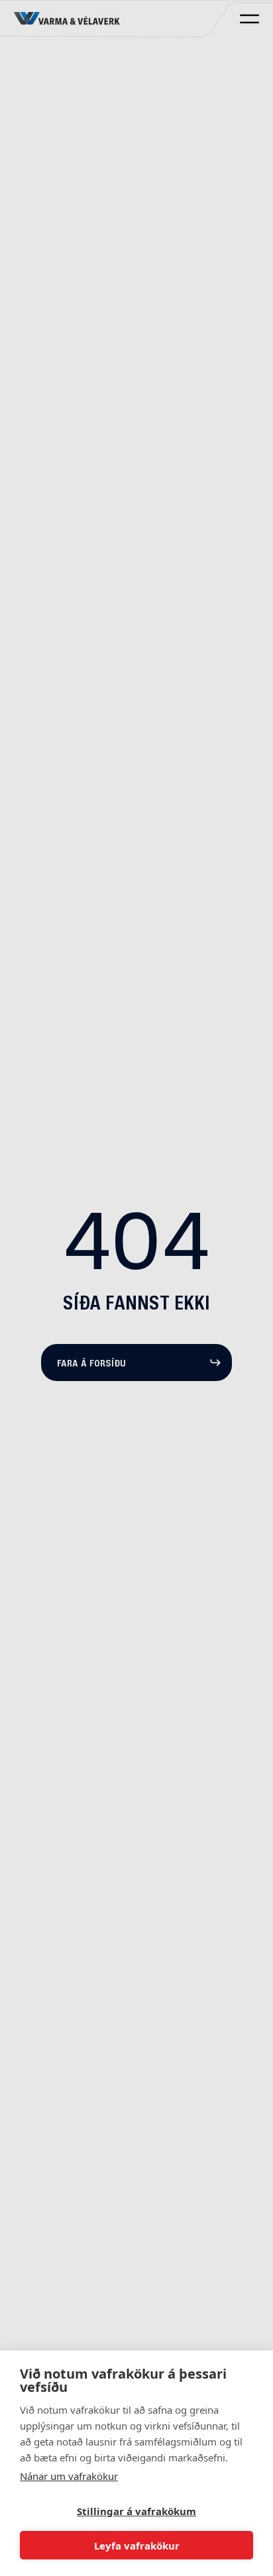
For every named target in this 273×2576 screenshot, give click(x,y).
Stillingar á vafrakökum (136, 2511)
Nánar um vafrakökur (69, 2476)
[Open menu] (249, 19)
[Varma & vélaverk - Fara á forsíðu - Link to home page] (67, 19)
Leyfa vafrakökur (137, 2546)
